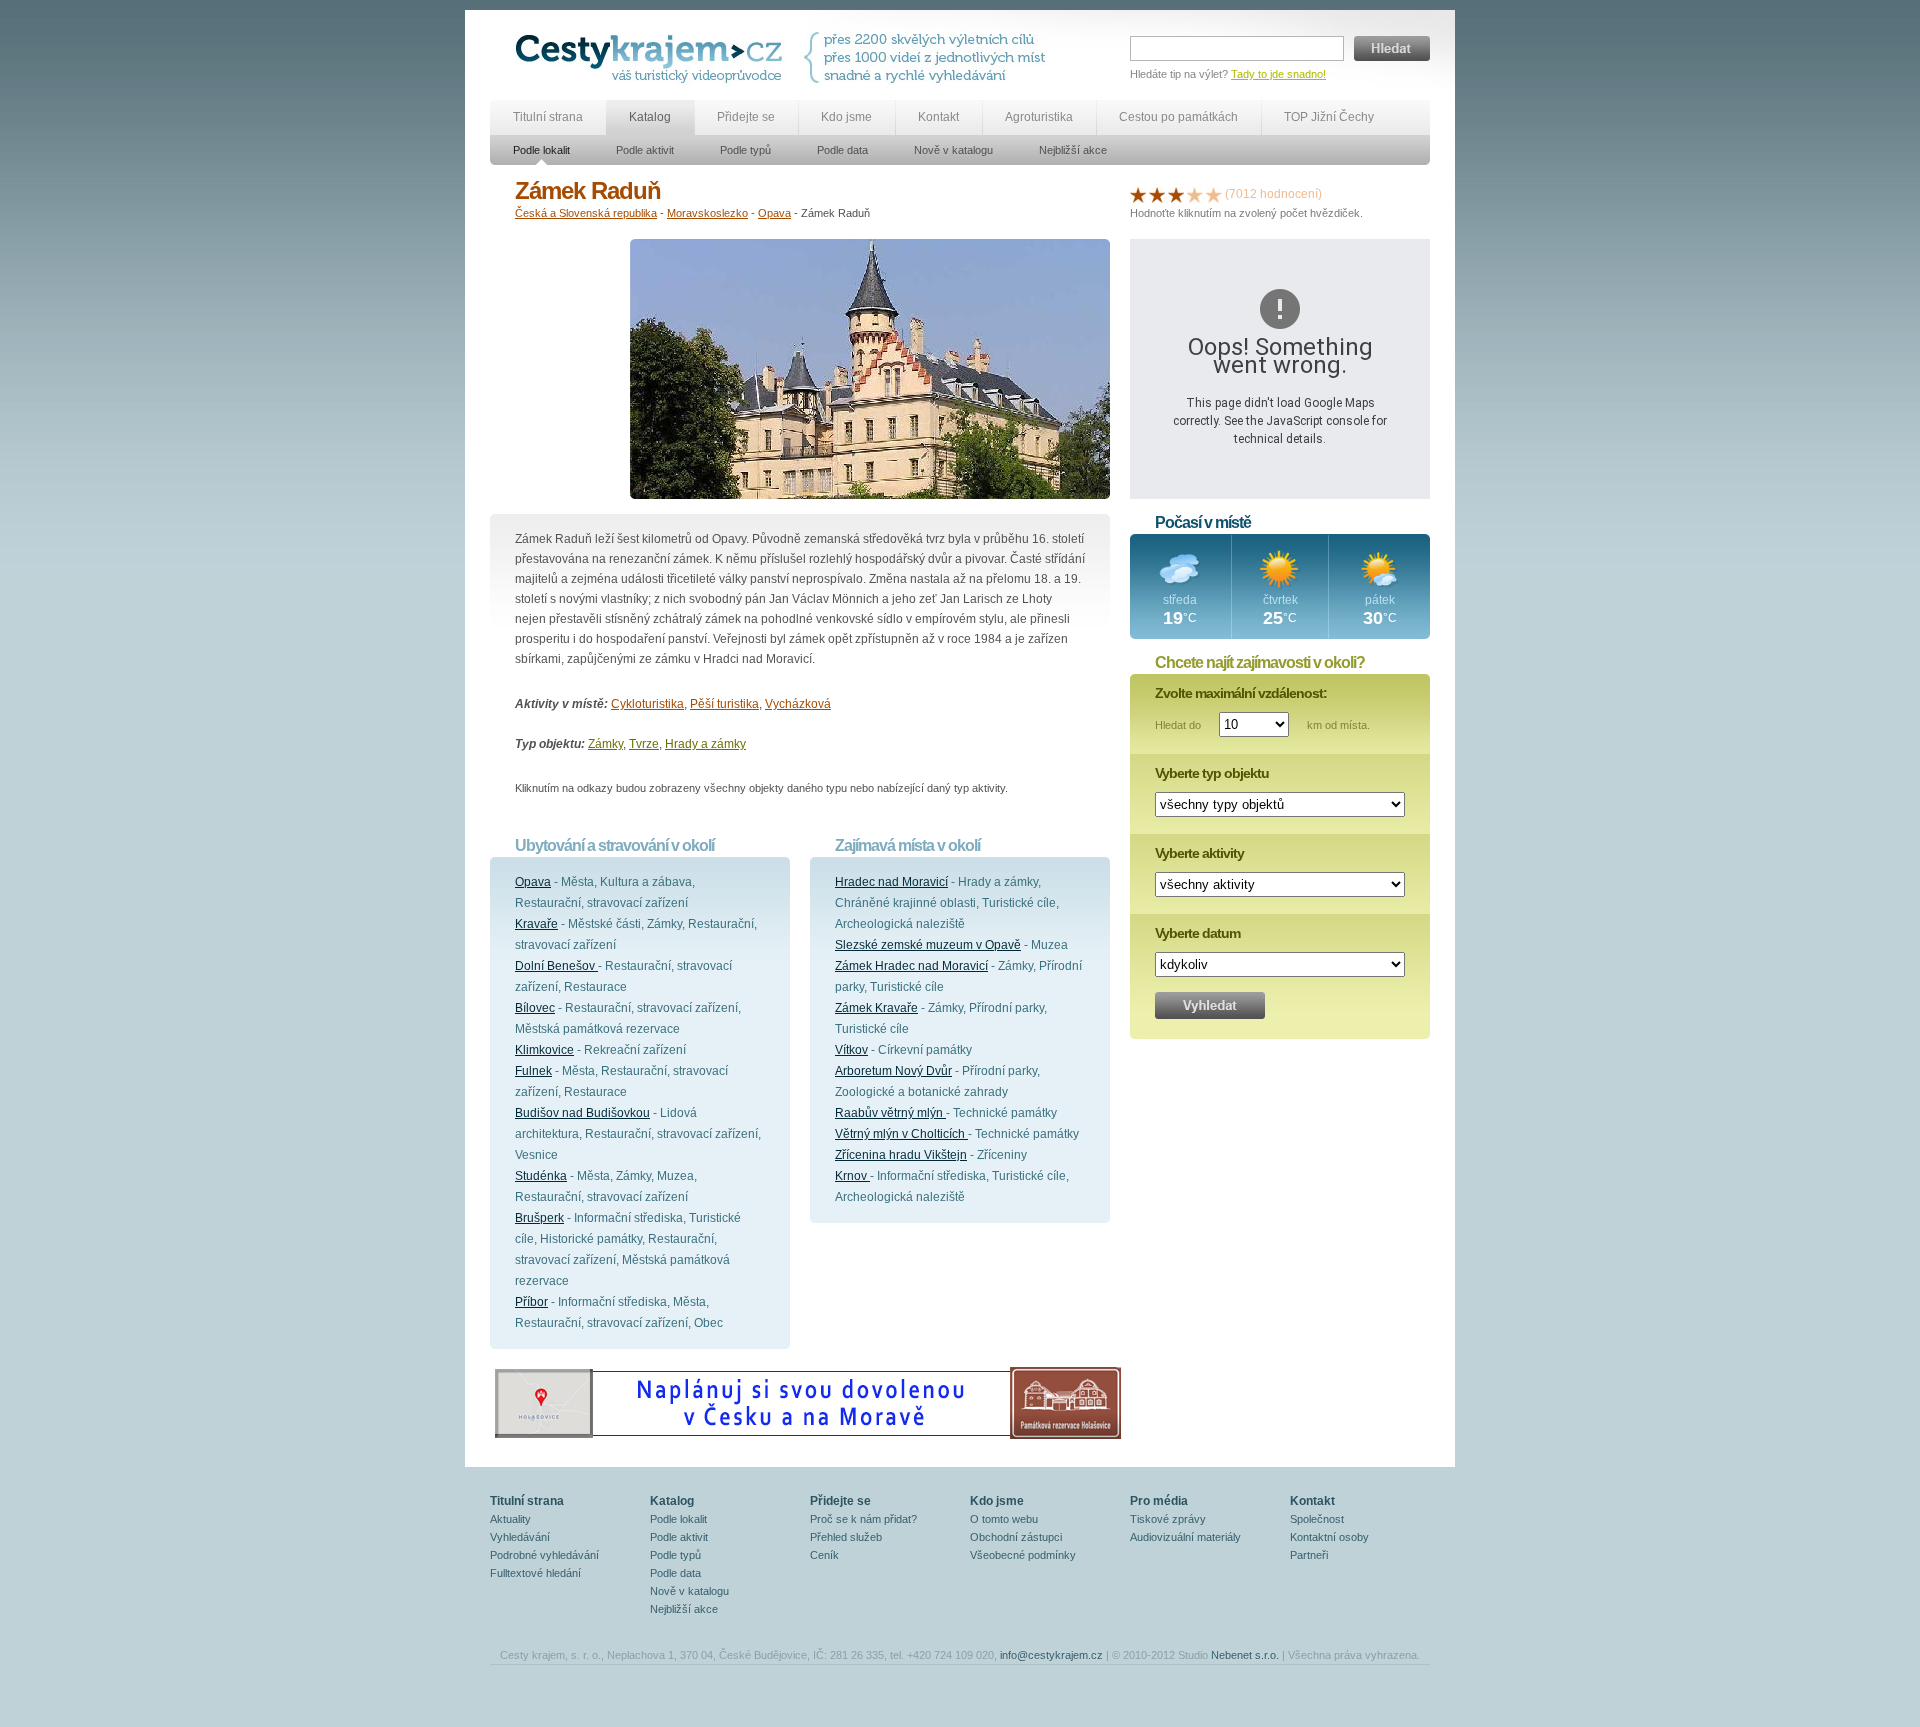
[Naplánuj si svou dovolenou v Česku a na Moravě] (807, 1438)
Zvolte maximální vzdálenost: (1241, 693)
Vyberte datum (1197, 933)
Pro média (1159, 1501)
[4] (1195, 194)
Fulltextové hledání (535, 1573)
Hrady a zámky (705, 744)
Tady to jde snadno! (1278, 74)
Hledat (1392, 48)
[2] (1157, 194)
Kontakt (938, 117)
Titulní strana (548, 117)
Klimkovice (544, 1050)
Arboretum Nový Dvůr (893, 1071)
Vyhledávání (520, 1537)
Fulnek (533, 1071)
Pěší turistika (724, 704)
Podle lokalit (541, 150)
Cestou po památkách (1178, 117)
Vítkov (851, 1050)
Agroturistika (1039, 117)
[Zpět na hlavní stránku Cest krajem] (652, 57)
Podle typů (745, 150)
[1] (1138, 194)
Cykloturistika (647, 704)
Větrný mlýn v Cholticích (901, 1134)
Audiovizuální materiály (1185, 1537)
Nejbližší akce (1073, 150)
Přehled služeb (846, 1537)
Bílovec (535, 1008)
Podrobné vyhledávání (544, 1555)
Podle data (842, 150)
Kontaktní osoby (1329, 1537)
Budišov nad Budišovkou (582, 1113)
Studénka (541, 1176)
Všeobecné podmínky (1023, 1555)
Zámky (605, 744)
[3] (1176, 194)
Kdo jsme (846, 117)
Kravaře (536, 924)
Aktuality (510, 1519)
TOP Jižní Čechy (1329, 117)
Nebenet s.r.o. (1245, 1655)
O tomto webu (1004, 1519)
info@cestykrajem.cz (1051, 1655)
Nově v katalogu (953, 150)
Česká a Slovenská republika (586, 213)
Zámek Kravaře (876, 1008)
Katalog (650, 117)
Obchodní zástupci (1016, 1537)
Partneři (1309, 1555)
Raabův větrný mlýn (890, 1113)
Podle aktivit (645, 150)
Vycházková (798, 704)
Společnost (1317, 1519)
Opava (774, 213)
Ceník (824, 1555)
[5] (1214, 194)
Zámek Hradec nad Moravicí (911, 966)
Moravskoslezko (707, 213)
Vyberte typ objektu (1212, 773)
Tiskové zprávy (1168, 1519)
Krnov (852, 1176)
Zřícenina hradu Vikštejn (901, 1155)
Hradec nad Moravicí (891, 882)
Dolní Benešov (556, 966)
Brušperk (539, 1218)
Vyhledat (1210, 1005)
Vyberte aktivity (1199, 853)
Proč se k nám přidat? (863, 1519)
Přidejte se (746, 117)
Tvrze (644, 744)
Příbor (531, 1302)
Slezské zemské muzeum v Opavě (928, 945)
